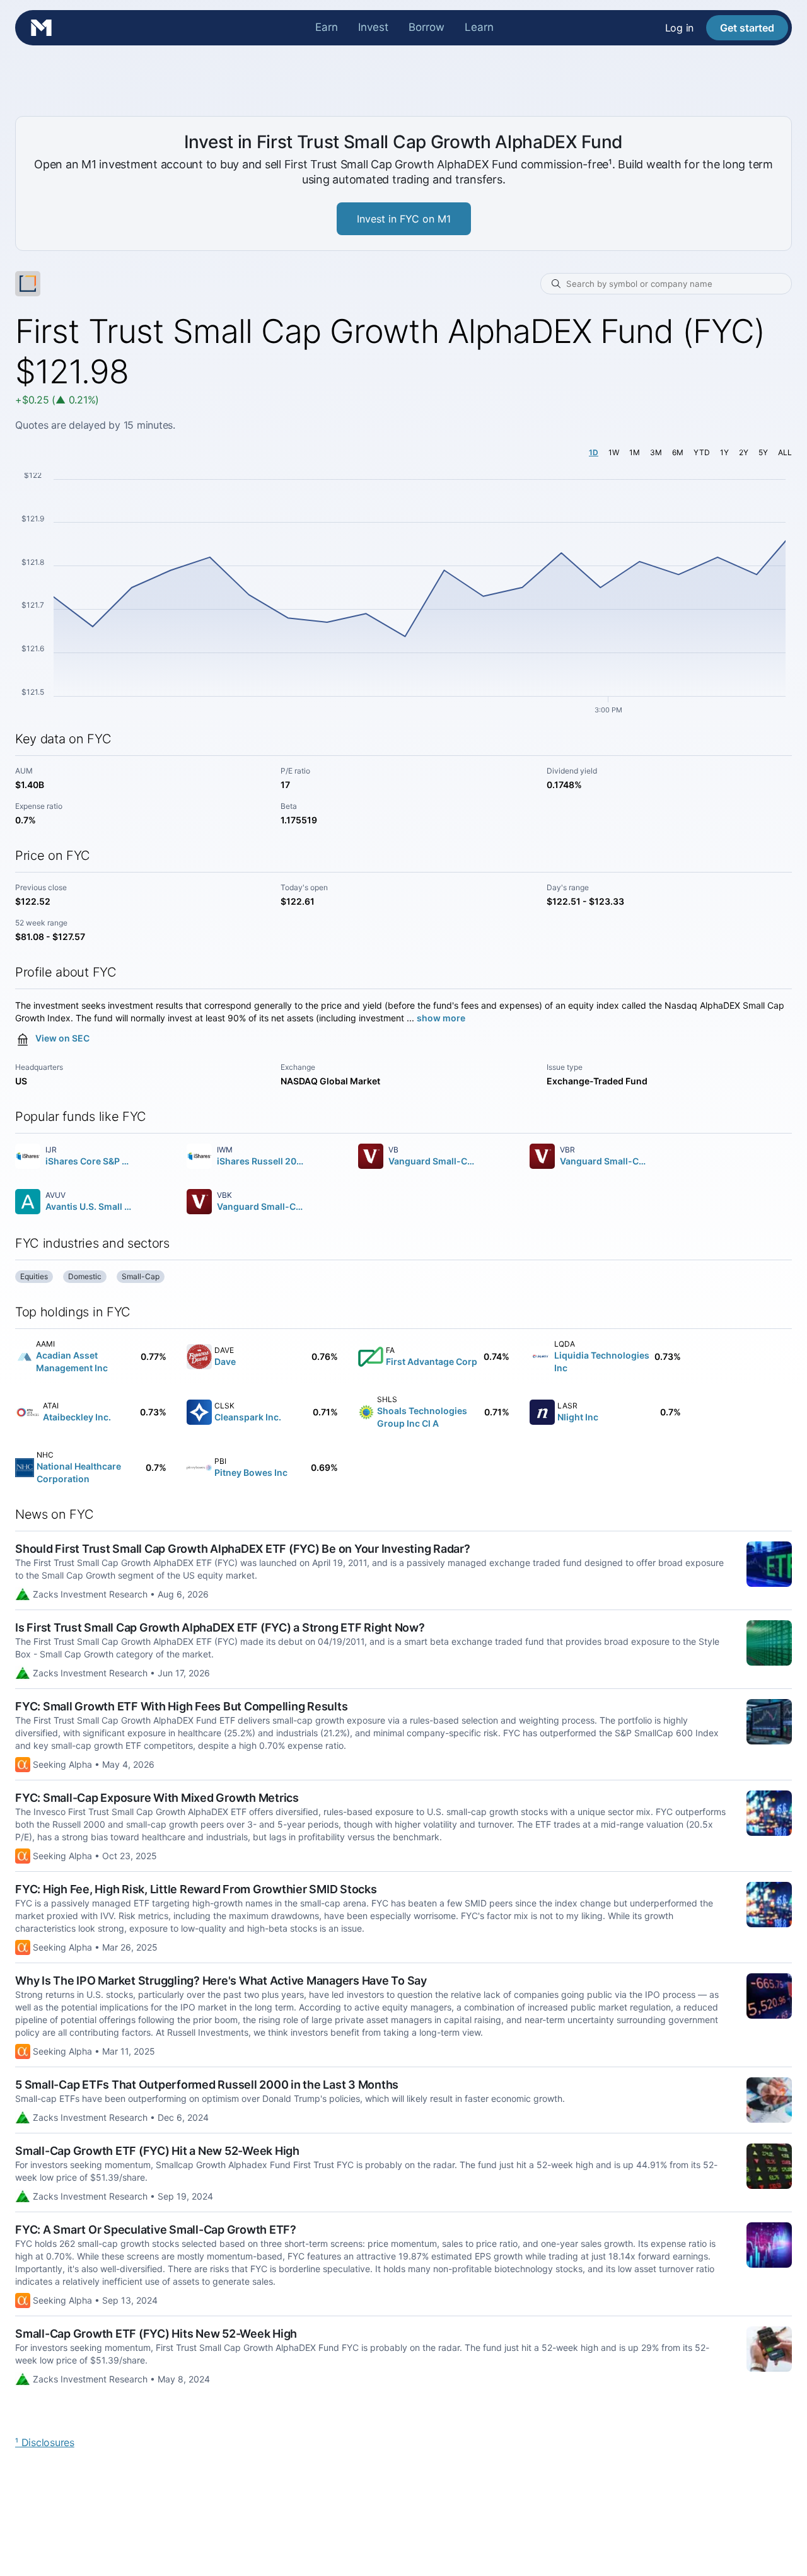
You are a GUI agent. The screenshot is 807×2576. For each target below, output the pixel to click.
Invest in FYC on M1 (404, 219)
